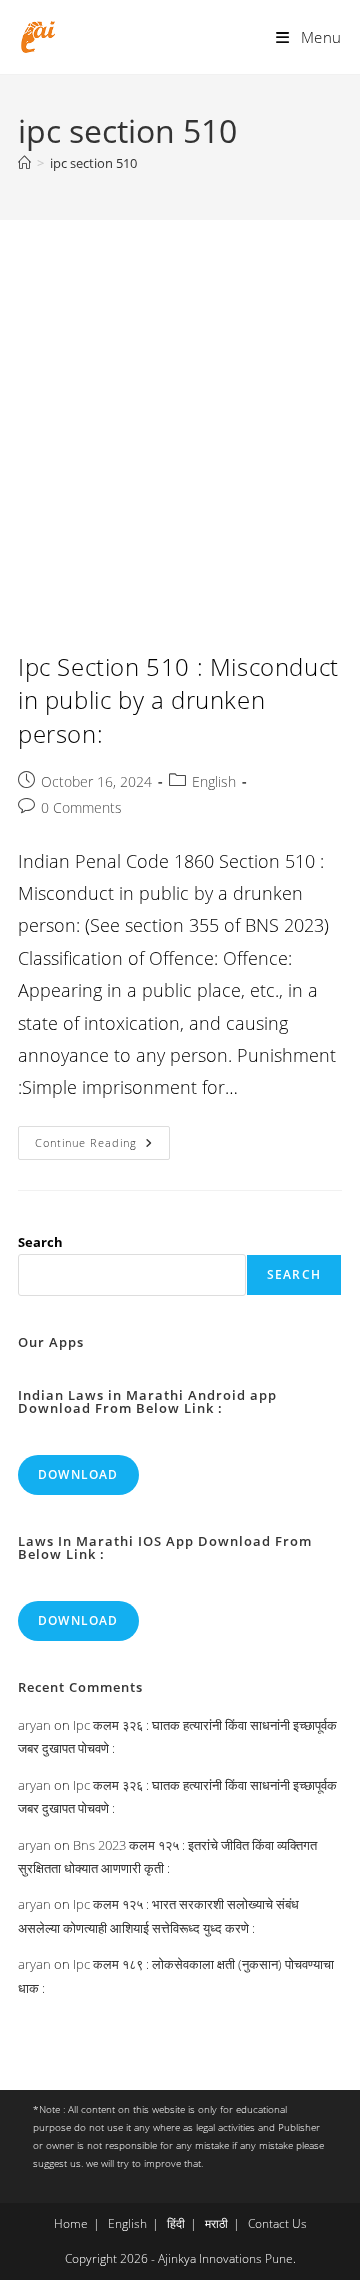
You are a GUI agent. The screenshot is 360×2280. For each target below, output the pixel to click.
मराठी (216, 2223)
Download (78, 1474)
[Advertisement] (180, 410)
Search (40, 1242)
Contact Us (277, 2223)
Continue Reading (102, 1146)
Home (71, 2223)
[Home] (24, 163)
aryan (34, 1725)
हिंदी (176, 2223)
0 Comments (81, 807)
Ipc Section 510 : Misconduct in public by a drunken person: (178, 700)
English (214, 781)
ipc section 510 (93, 163)
